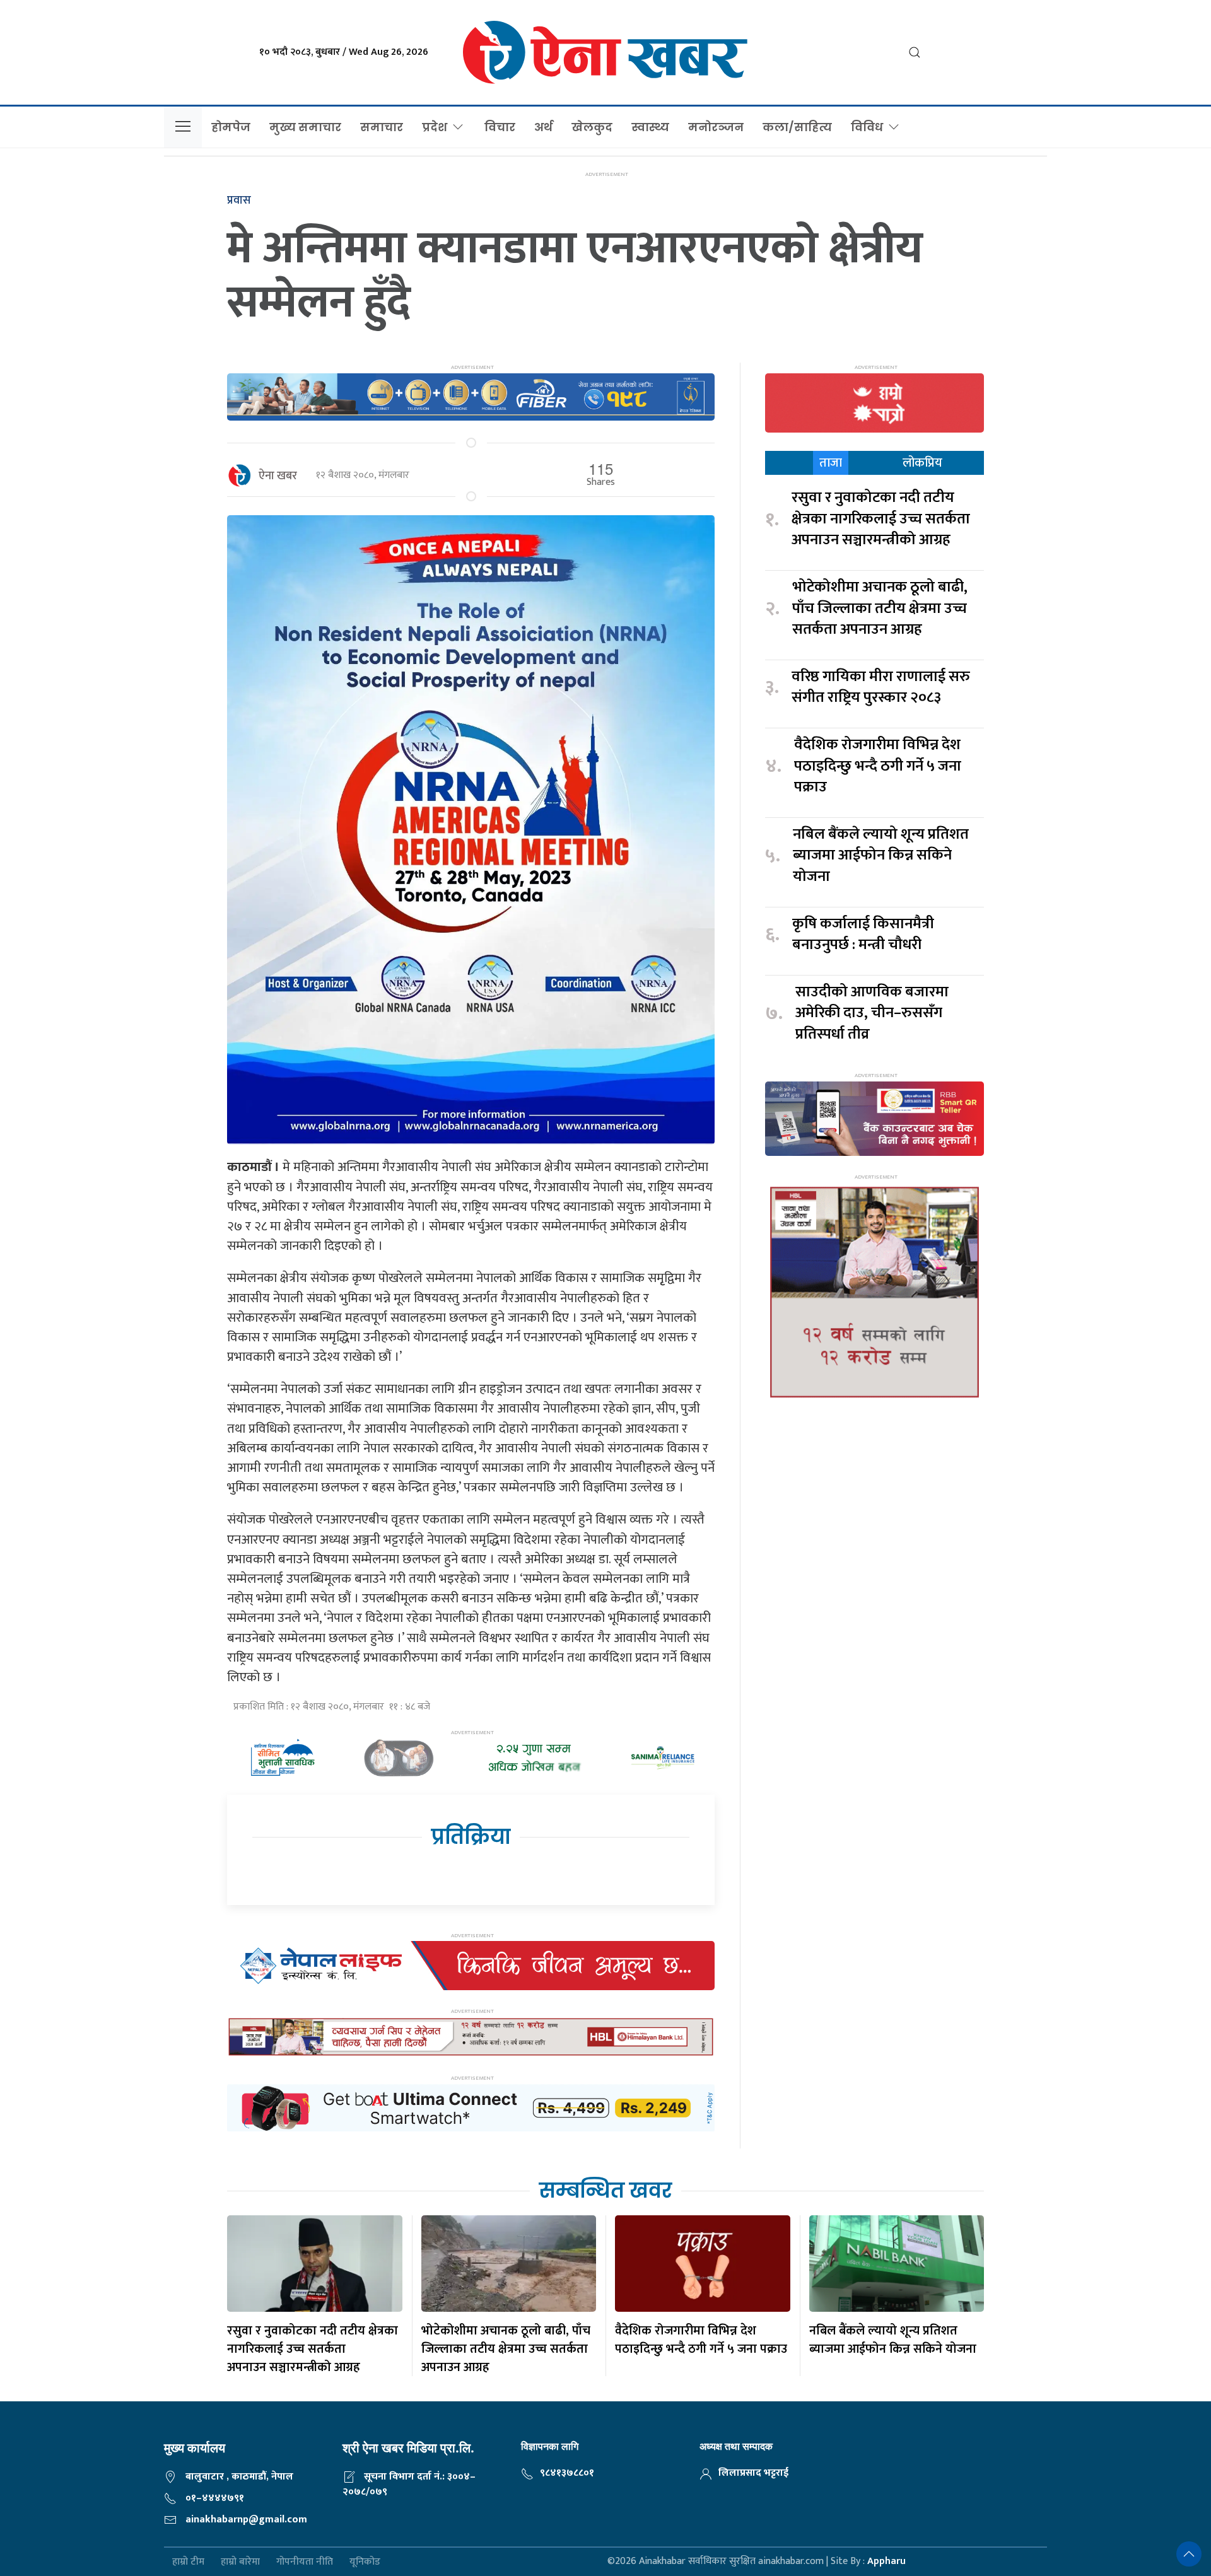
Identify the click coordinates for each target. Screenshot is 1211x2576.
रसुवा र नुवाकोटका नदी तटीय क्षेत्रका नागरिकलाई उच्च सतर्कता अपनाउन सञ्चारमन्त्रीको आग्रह (881, 519)
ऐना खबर (278, 476)
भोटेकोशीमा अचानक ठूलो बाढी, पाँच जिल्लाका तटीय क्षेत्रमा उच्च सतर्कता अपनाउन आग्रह (880, 609)
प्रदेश (435, 127)
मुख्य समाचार (305, 127)
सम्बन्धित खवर (605, 2190)
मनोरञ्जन (716, 127)
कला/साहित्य (797, 127)
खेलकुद (592, 127)
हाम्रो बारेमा (240, 2562)
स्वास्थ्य (650, 127)
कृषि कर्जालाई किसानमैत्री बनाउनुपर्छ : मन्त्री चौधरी (863, 935)
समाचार (382, 127)
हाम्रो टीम (188, 2562)
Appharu (886, 2561)
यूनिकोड (365, 2562)
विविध (867, 127)
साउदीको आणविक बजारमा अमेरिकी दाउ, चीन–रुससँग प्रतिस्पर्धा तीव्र (872, 1014)
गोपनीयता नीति (305, 2562)
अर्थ (543, 127)
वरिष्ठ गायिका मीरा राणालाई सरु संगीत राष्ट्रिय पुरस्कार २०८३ (881, 688)
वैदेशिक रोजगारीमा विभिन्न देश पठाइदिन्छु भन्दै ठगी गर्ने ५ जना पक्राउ (878, 766)
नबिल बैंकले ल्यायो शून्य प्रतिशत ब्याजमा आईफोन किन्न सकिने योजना (881, 856)
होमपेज (231, 127)
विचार (500, 127)
